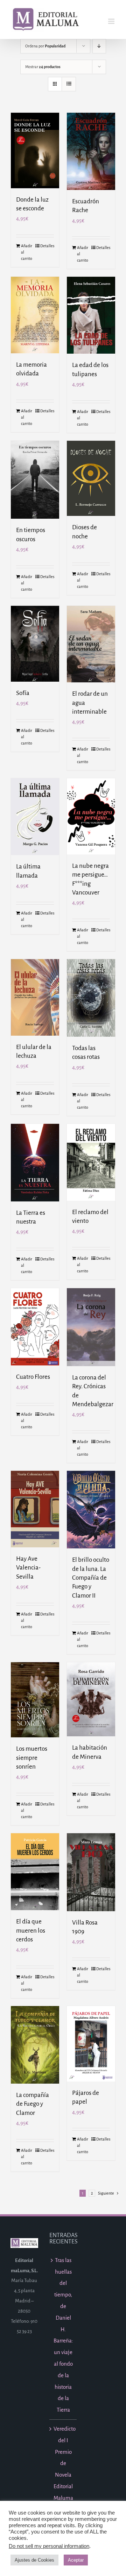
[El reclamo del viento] (91, 1162)
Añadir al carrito (27, 252)
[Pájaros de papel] (91, 2044)
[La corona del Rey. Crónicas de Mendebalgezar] (91, 1327)
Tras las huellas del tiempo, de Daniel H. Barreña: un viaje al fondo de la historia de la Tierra (63, 2335)
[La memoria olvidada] (35, 315)
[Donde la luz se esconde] (35, 150)
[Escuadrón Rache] (91, 151)
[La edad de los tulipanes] (91, 315)
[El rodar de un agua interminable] (91, 644)
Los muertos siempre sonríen (32, 1758)
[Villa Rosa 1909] (91, 1872)
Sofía (23, 693)
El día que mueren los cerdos (31, 1931)
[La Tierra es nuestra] (35, 1163)
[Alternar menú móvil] (112, 21)
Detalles (47, 246)
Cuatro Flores (33, 1377)
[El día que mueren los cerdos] (35, 1872)
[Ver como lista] (69, 84)
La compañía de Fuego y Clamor (33, 2104)
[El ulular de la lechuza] (35, 997)
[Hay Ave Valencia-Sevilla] (35, 1509)
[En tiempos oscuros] (35, 480)
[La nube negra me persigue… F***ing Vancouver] (91, 816)
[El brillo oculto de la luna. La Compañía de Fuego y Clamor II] (91, 1510)
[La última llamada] (35, 817)
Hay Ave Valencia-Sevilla (28, 1568)
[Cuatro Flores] (35, 1327)
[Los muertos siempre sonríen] (35, 1700)
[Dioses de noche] (91, 479)
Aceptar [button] (76, 2560)
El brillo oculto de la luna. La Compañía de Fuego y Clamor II (91, 1578)
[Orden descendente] (99, 46)
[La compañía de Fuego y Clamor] (35, 2045)
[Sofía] (35, 644)
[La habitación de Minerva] (91, 1699)
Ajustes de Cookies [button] (34, 2560)
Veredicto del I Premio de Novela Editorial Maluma (64, 2463)
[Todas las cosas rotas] (91, 998)
